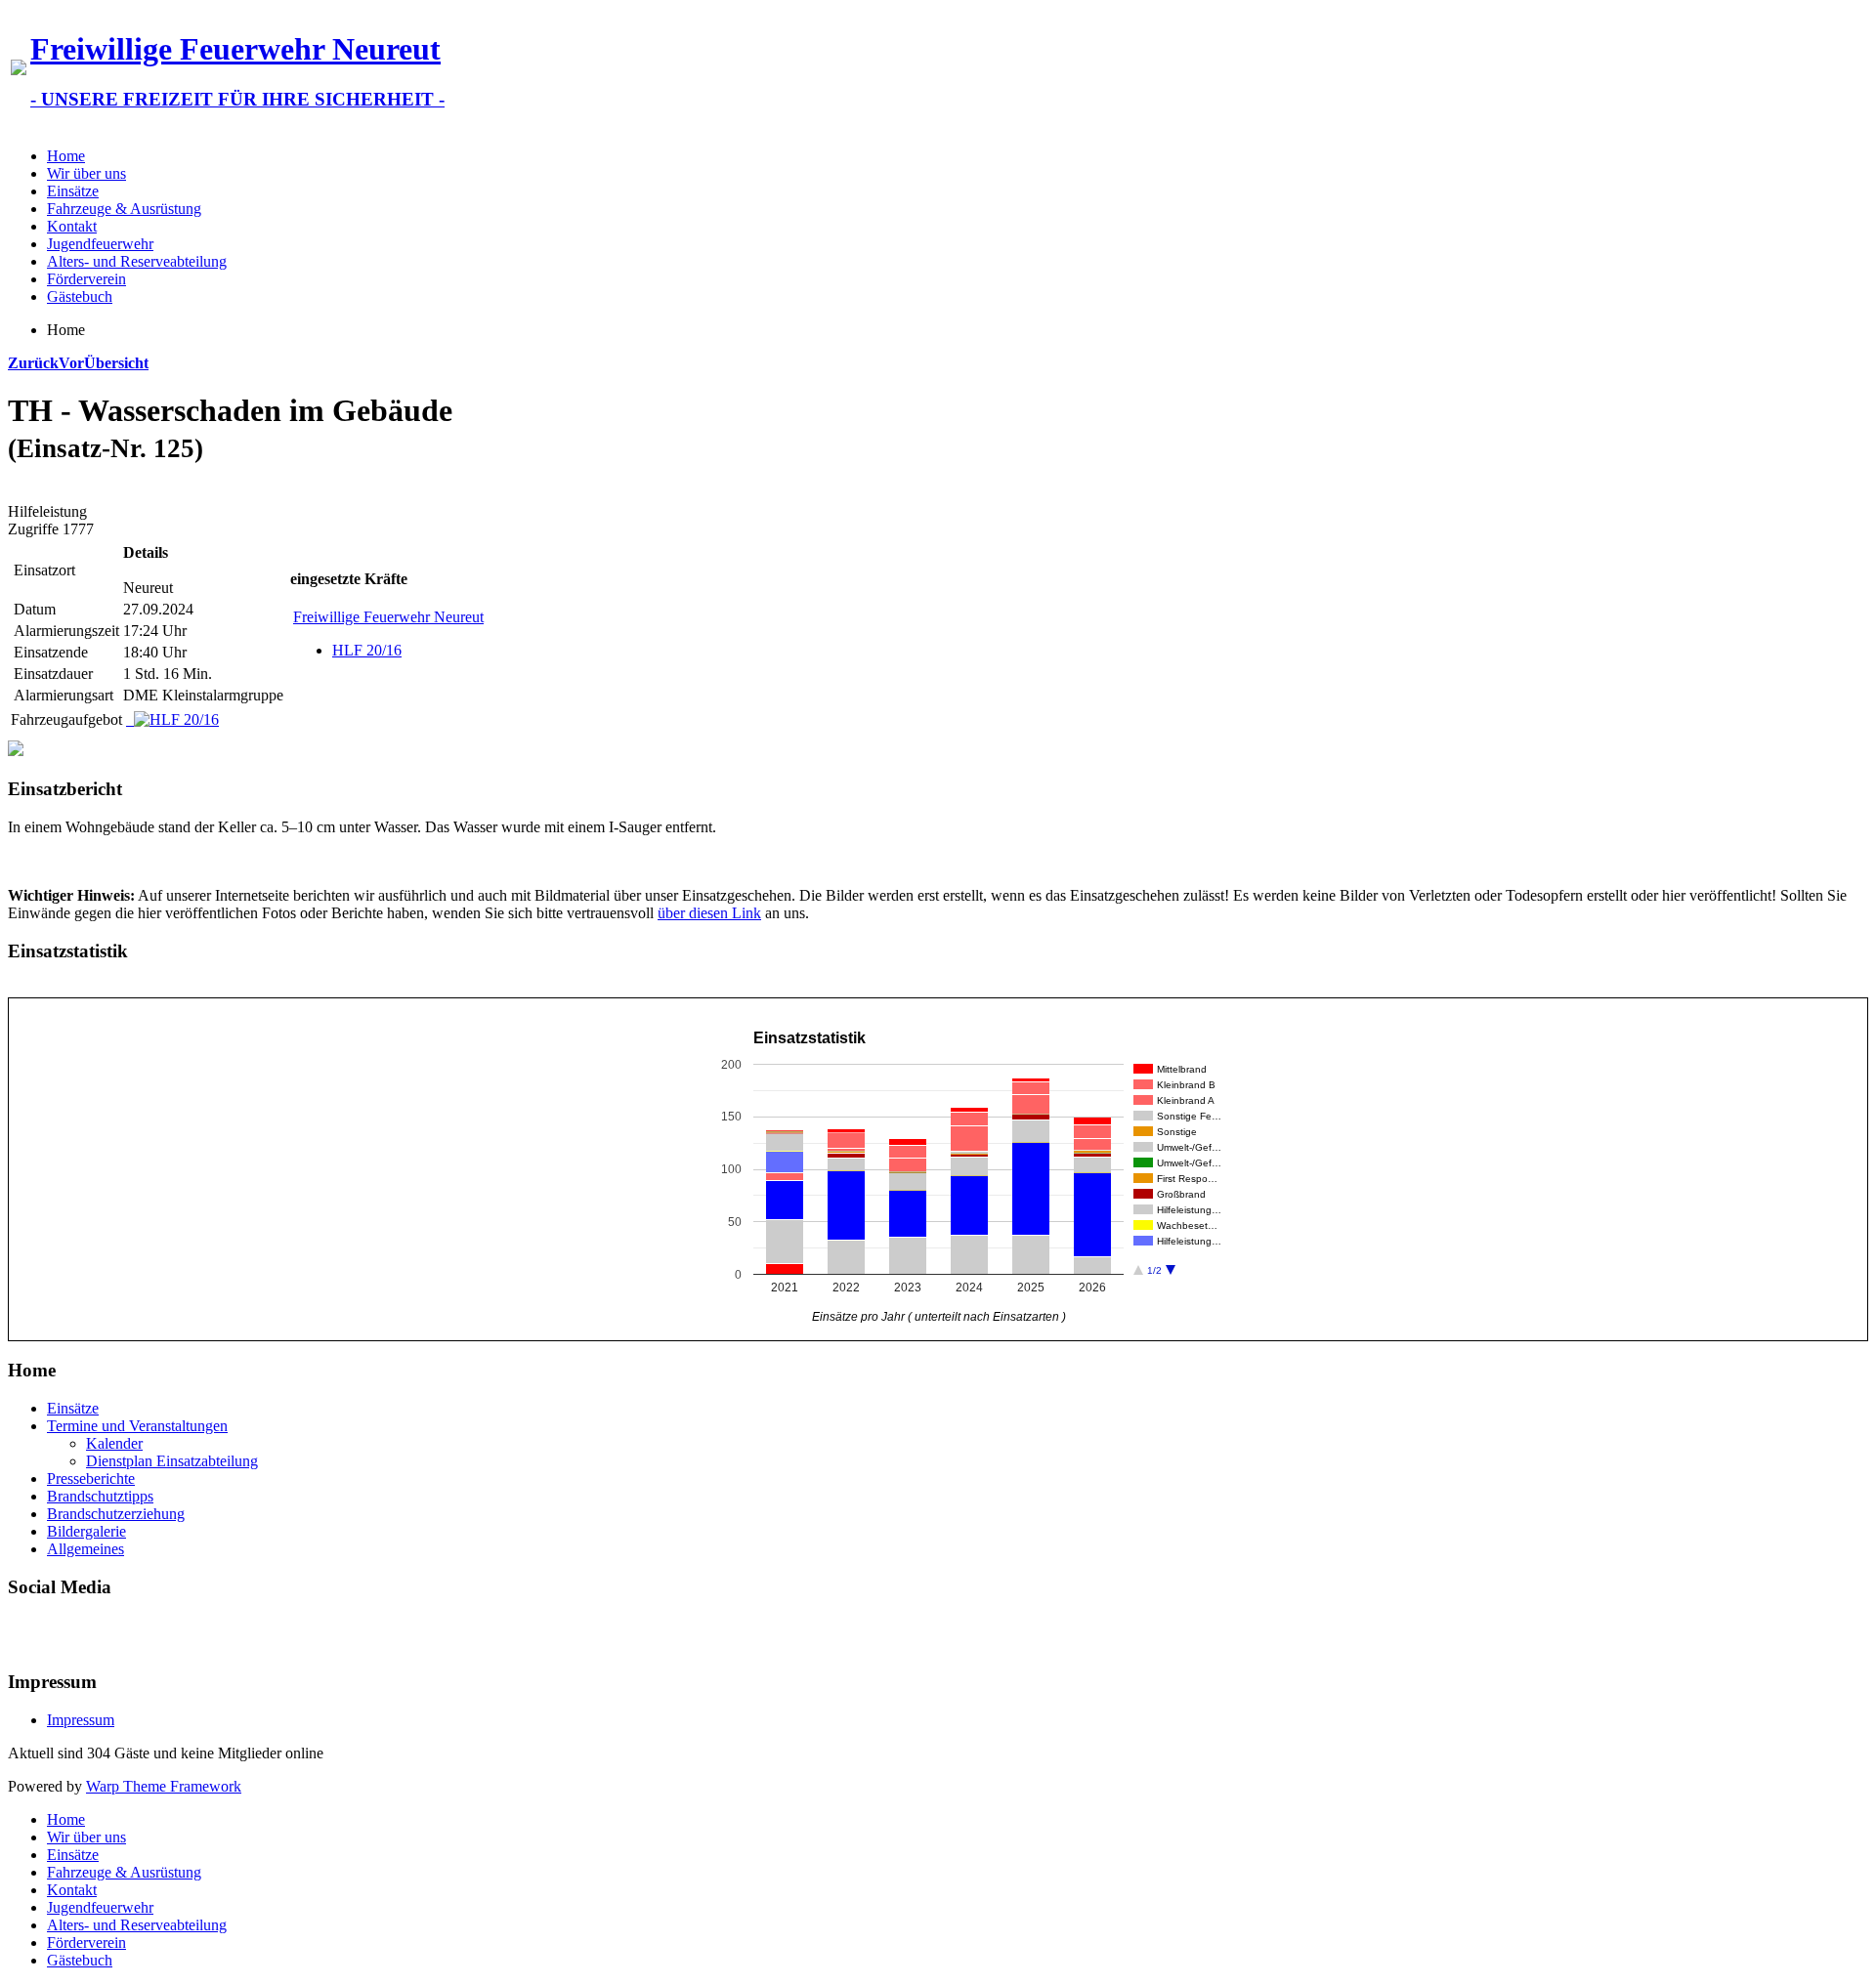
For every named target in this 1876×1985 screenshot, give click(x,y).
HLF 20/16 (367, 650)
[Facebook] (24, 1632)
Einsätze (73, 191)
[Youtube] (62, 1632)
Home (66, 156)
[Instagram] (99, 1632)
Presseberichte (91, 1478)
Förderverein (86, 279)
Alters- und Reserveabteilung (137, 261)
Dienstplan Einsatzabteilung (172, 1461)
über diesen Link (709, 913)
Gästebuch (80, 296)
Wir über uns (86, 173)
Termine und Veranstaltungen (137, 1426)
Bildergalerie (86, 1531)
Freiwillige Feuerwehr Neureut (388, 617)
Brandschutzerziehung (116, 1514)
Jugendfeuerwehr (100, 244)
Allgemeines (85, 1549)
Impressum (81, 1720)
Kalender (114, 1443)
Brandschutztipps (100, 1496)
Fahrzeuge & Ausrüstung (124, 209)
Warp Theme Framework (164, 1786)
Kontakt (72, 226)
